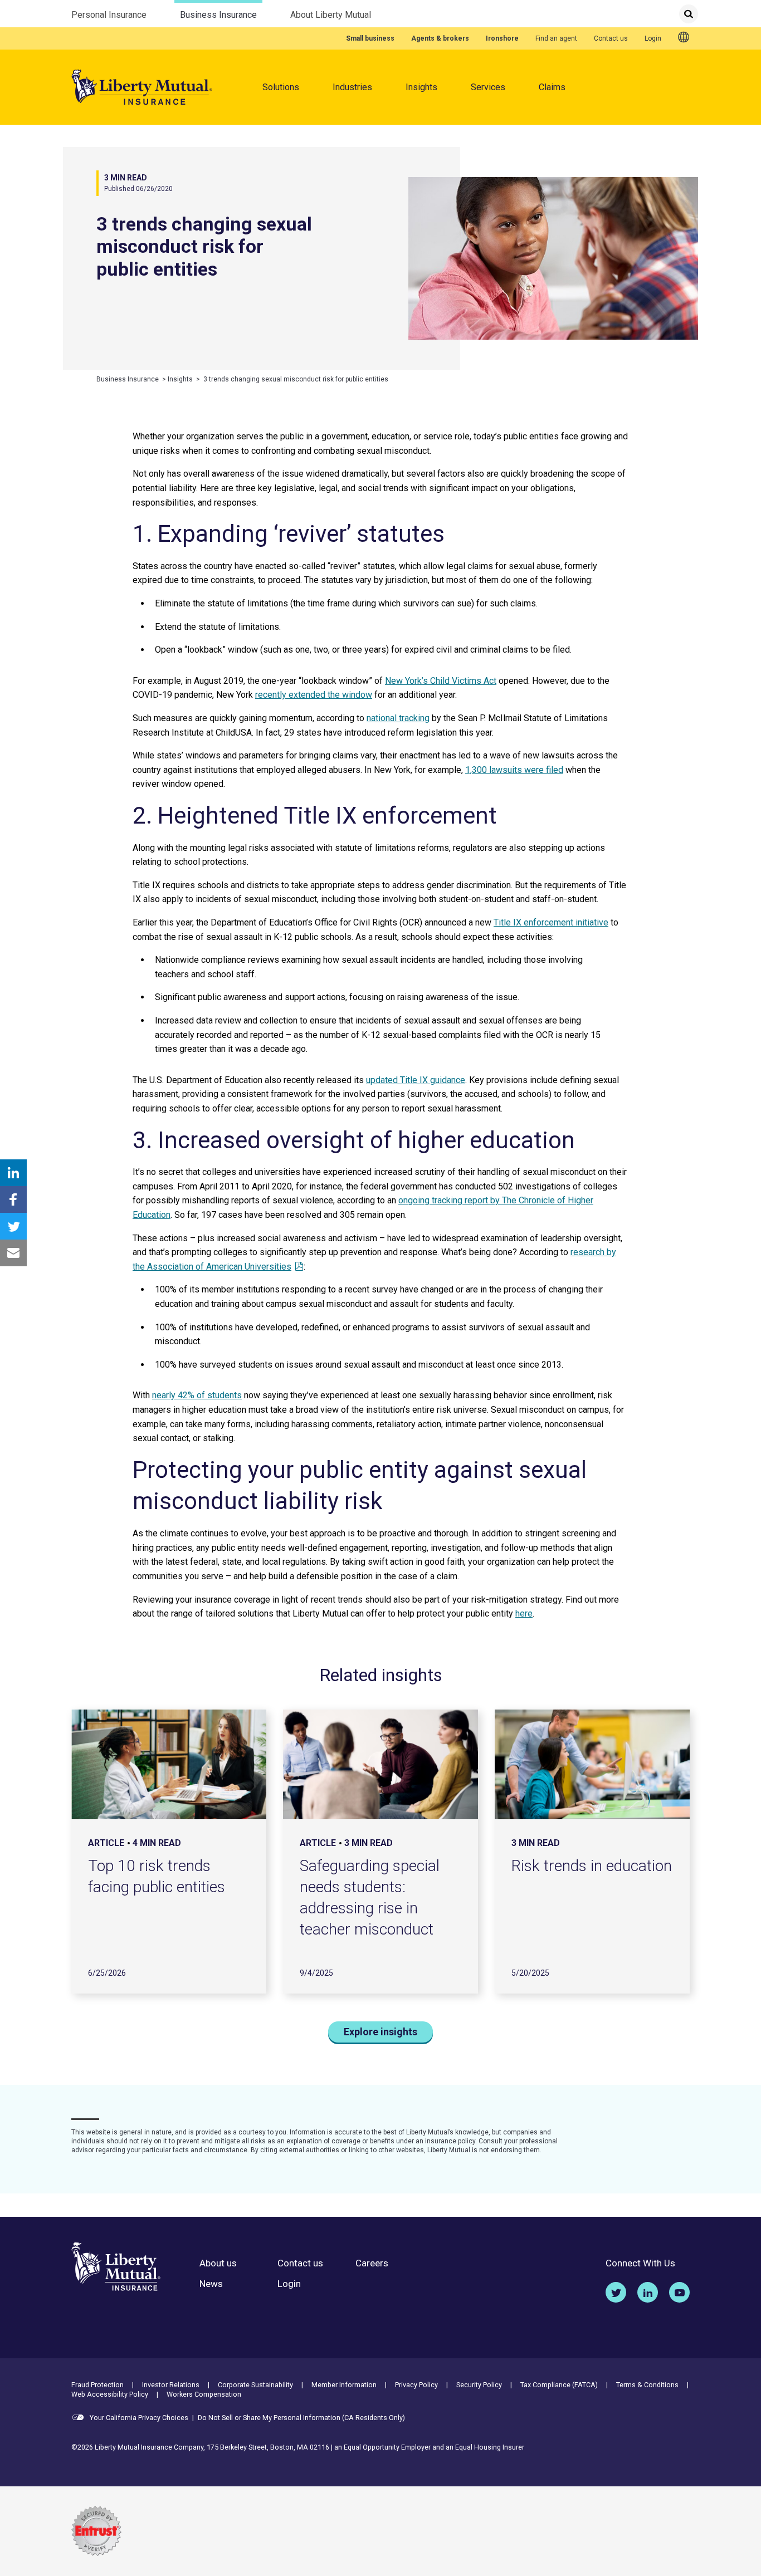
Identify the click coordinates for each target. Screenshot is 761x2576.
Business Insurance (218, 15)
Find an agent (556, 38)
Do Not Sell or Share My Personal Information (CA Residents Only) (301, 2418)
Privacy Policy (416, 2385)
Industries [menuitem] (352, 87)
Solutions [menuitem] (281, 87)
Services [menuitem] (488, 87)
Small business (370, 38)
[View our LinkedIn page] (648, 2292)
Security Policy (479, 2385)
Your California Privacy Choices (138, 2418)
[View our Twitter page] (616, 2292)
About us (218, 2263)
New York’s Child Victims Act (441, 681)
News (211, 2284)
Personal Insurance (109, 15)
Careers (372, 2263)
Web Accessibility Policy (110, 2394)
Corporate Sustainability (255, 2385)
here (524, 1613)
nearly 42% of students (197, 1395)
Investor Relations (171, 2385)
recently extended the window (314, 695)
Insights (421, 87)
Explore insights (380, 2032)
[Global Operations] (684, 38)
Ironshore (502, 38)
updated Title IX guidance (416, 1080)
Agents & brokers (440, 38)
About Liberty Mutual (331, 15)
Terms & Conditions (647, 2385)
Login (653, 38)
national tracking (398, 718)
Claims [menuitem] (552, 87)
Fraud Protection (97, 2385)
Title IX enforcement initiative (551, 922)
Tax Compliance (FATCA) (559, 2385)
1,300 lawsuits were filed (514, 770)
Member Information (344, 2385)
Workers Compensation (204, 2394)
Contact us (611, 38)
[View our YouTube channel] (679, 2292)
